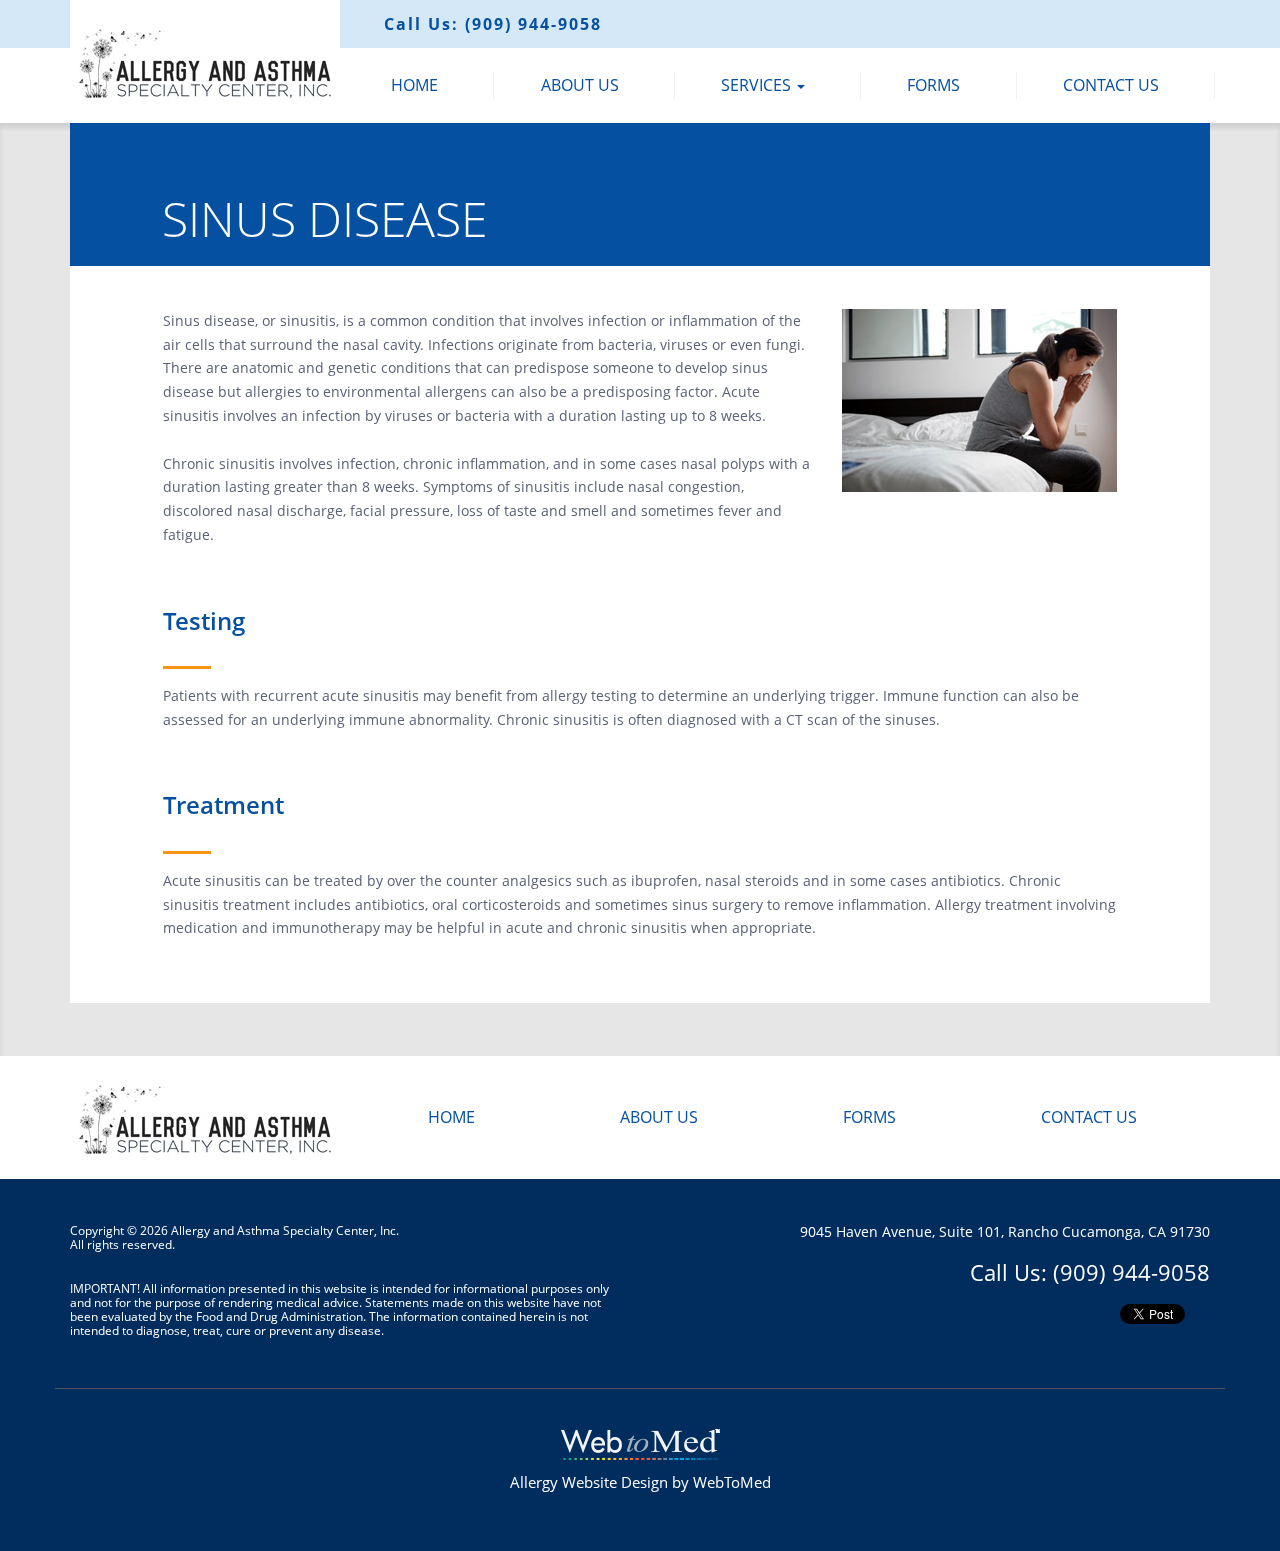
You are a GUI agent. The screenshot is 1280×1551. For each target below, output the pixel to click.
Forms (869, 1117)
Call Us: (493, 24)
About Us (659, 1117)
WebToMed (732, 1482)
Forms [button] (933, 85)
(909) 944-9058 (1131, 1272)
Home (451, 1117)
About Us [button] (580, 85)
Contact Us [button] (1111, 85)
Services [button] (758, 85)
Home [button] (414, 85)
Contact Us (1089, 1117)
